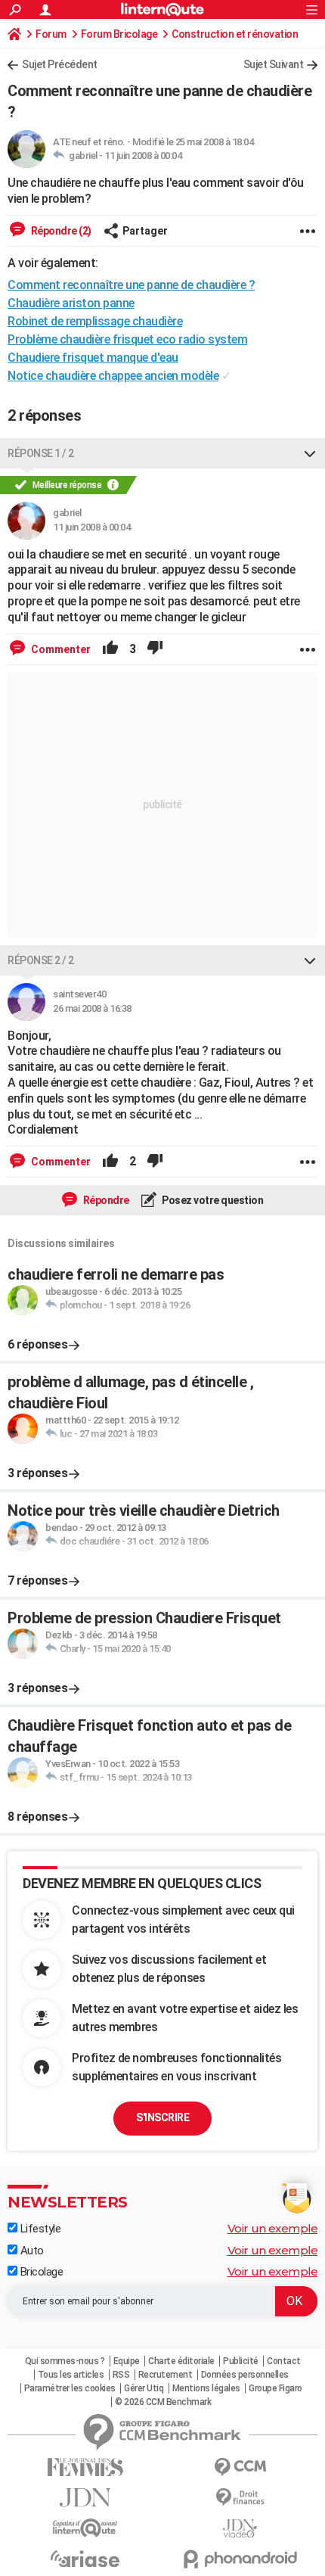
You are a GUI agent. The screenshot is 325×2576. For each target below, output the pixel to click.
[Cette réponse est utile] (110, 649)
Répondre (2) (60, 231)
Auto (31, 2251)
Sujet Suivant (274, 64)
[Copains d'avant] (85, 2528)
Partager (145, 231)
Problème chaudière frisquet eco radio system (127, 339)
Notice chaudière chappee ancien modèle (113, 376)
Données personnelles (245, 2375)
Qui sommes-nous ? (65, 2361)
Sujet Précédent (60, 64)
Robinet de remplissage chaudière (95, 321)
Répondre (105, 1200)
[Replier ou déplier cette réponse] (310, 453)
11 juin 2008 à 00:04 (143, 156)
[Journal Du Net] (85, 2498)
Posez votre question (212, 1200)
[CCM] (240, 2467)
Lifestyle (39, 2229)
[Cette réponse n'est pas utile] (155, 649)
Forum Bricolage (119, 34)
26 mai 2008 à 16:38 (92, 1008)
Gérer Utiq (144, 2388)
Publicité (241, 2361)
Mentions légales (206, 2388)
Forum (51, 34)
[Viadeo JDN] (240, 2529)
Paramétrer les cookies (70, 2388)
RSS (121, 2375)
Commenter (60, 649)
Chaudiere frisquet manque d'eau (93, 358)
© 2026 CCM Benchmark (163, 2402)
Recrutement (166, 2375)
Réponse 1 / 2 (41, 453)
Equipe (127, 2361)
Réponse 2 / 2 (41, 960)
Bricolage (40, 2272)
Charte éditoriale (181, 2361)
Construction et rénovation (235, 34)
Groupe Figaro (275, 2388)
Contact (284, 2361)
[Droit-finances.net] (240, 2498)
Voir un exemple (273, 2228)
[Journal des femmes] (85, 2467)
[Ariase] (85, 2559)
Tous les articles (71, 2375)
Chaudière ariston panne (71, 303)
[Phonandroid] (240, 2559)
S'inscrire (162, 2117)
